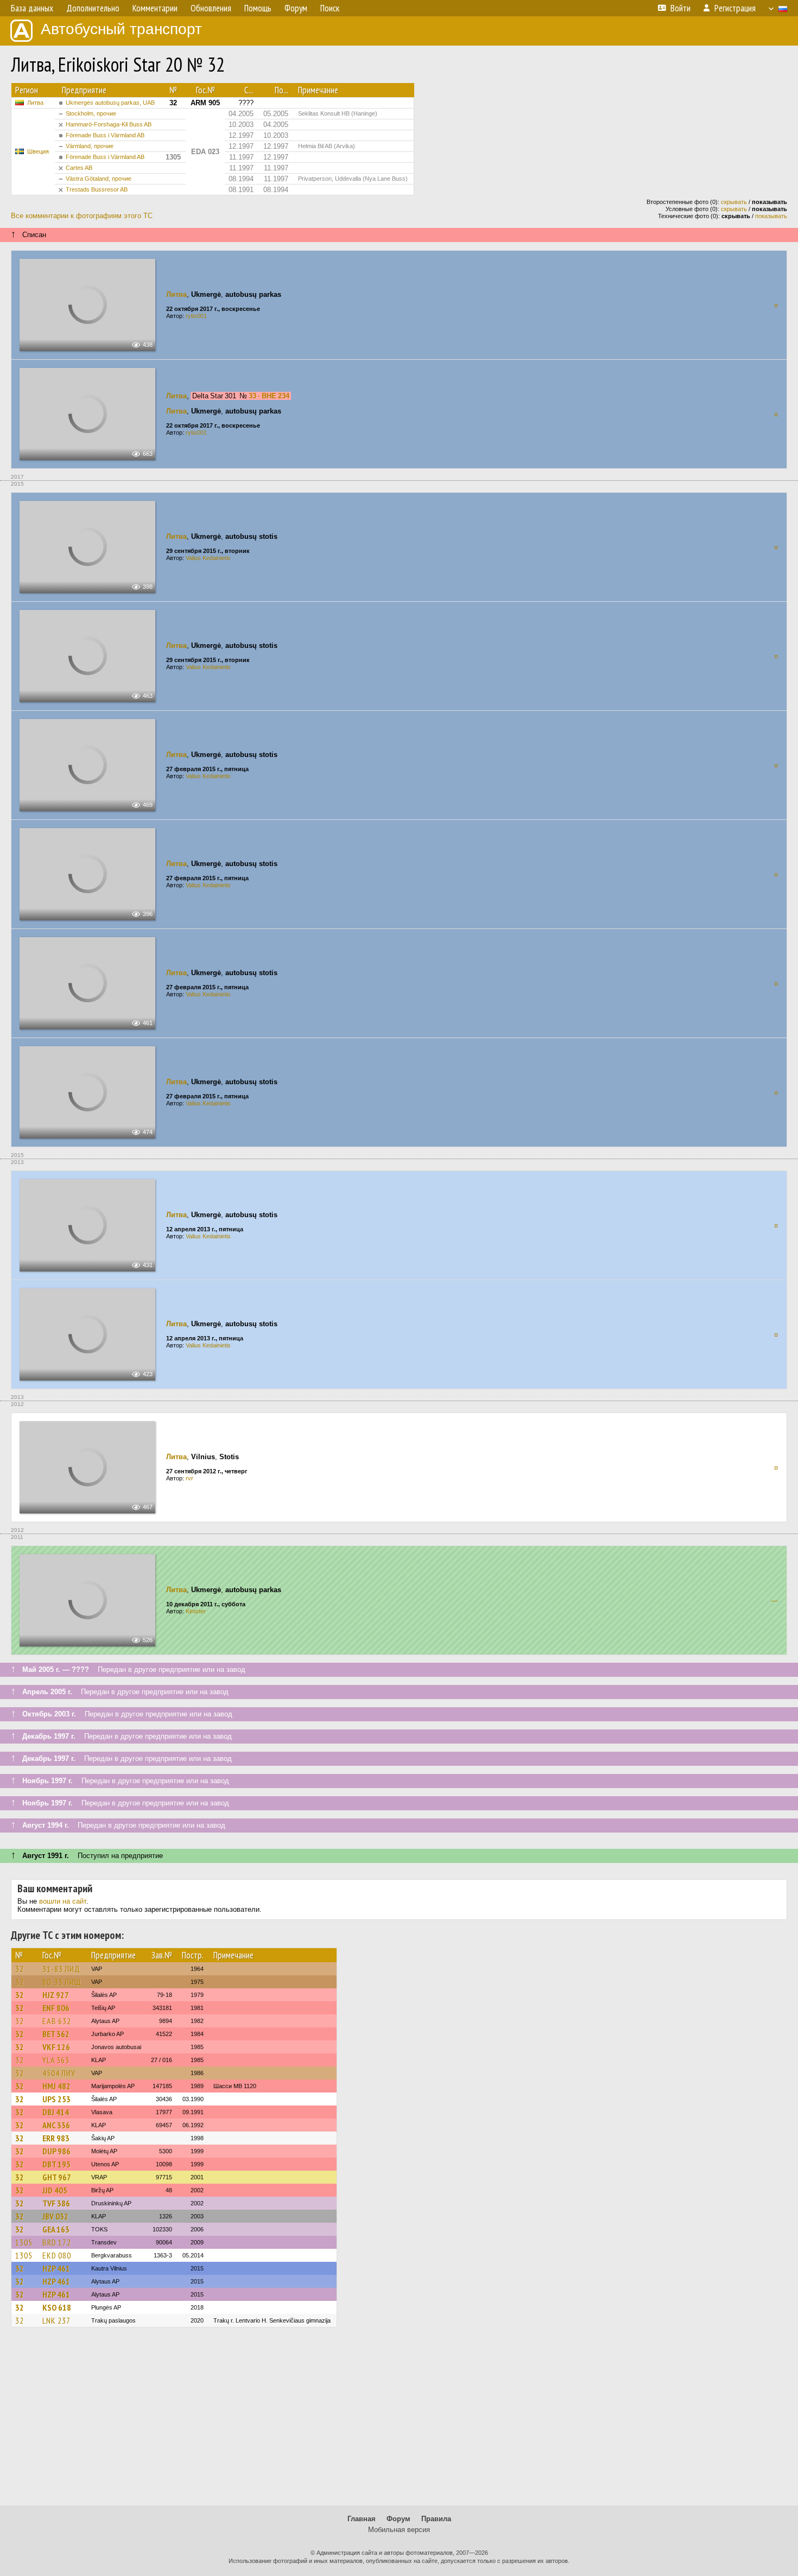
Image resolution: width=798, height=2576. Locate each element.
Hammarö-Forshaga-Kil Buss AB (109, 124)
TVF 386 (56, 2203)
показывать (771, 216)
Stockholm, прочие (91, 113)
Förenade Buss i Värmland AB (105, 135)
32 (20, 1969)
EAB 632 (57, 2021)
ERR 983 (56, 2138)
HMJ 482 (56, 2086)
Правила (436, 2519)
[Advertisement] (399, 2421)
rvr (189, 1478)
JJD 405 (55, 2190)
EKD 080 (57, 2255)
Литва (35, 103)
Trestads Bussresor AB (97, 189)
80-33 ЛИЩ (62, 1982)
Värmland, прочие (90, 146)
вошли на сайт (63, 1901)
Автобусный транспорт (121, 29)
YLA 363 (56, 2060)
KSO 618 (57, 2307)
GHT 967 (57, 2177)
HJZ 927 (56, 1995)
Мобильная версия (399, 2530)
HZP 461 (56, 2268)
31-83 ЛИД (61, 1969)
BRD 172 (57, 2242)
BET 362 (56, 2034)
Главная (362, 2519)
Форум (398, 2519)
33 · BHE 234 (269, 396)
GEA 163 (56, 2229)
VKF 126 (56, 2047)
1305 (24, 2242)
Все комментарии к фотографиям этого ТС (82, 216)
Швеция (38, 151)
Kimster (196, 1611)
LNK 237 (56, 2320)
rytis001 (196, 316)
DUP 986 (56, 2151)
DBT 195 (56, 2164)
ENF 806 (56, 2008)
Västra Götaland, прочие (99, 179)
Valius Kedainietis (208, 558)
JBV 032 (55, 2216)
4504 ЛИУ (59, 2073)
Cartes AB (79, 168)
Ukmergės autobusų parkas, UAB (110, 103)
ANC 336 (56, 2125)
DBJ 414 (56, 2112)
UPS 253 (56, 2099)
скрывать (734, 202)
